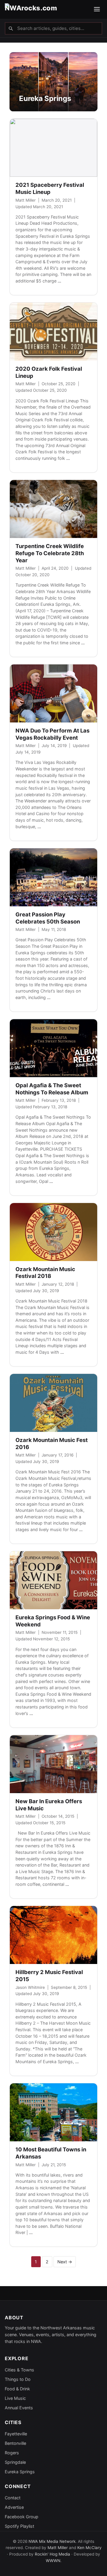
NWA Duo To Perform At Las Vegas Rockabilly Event (52, 734)
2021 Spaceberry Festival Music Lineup (50, 188)
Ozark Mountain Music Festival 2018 (45, 1273)
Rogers (12, 2453)
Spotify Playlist (19, 2526)
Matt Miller (26, 200)
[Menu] (97, 10)
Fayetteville (16, 2434)
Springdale (15, 2462)
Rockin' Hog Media (52, 2554)
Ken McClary (89, 2548)
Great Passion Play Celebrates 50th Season (48, 918)
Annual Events (19, 2408)
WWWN (53, 2561)
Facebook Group (22, 2517)
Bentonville (15, 2443)
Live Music (15, 2398)
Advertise (14, 2507)
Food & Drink (17, 2389)
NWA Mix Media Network (52, 2541)
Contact (13, 2498)
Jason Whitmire (30, 1987)
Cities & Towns (19, 2370)
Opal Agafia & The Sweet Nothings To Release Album (52, 1089)
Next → (65, 2262)
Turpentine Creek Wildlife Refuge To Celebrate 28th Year (50, 553)
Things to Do (18, 2379)
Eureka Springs (20, 2472)
